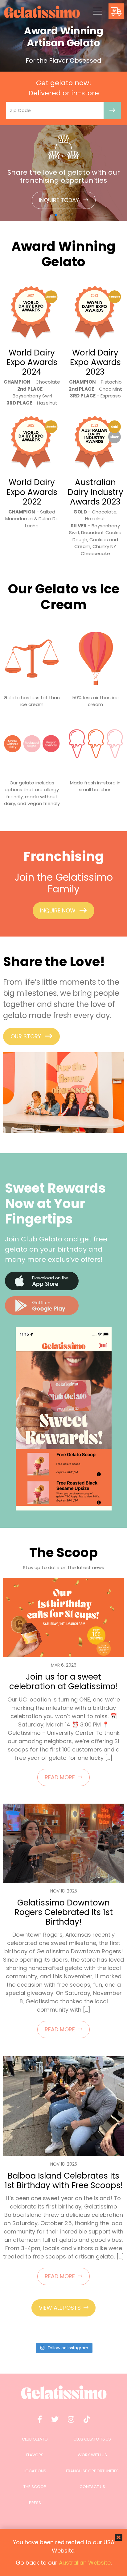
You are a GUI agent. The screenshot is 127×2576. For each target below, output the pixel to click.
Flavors (35, 2455)
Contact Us (92, 2487)
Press (35, 2503)
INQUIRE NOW (58, 910)
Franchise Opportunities (92, 2471)
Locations (35, 2471)
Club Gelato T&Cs (92, 2439)
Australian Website (85, 2563)
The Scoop (35, 2487)
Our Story (26, 1036)
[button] (56, 215)
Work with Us (92, 2455)
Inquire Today (60, 200)
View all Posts (60, 2308)
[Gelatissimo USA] (42, 12)
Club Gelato (35, 2439)
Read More (60, 1777)
